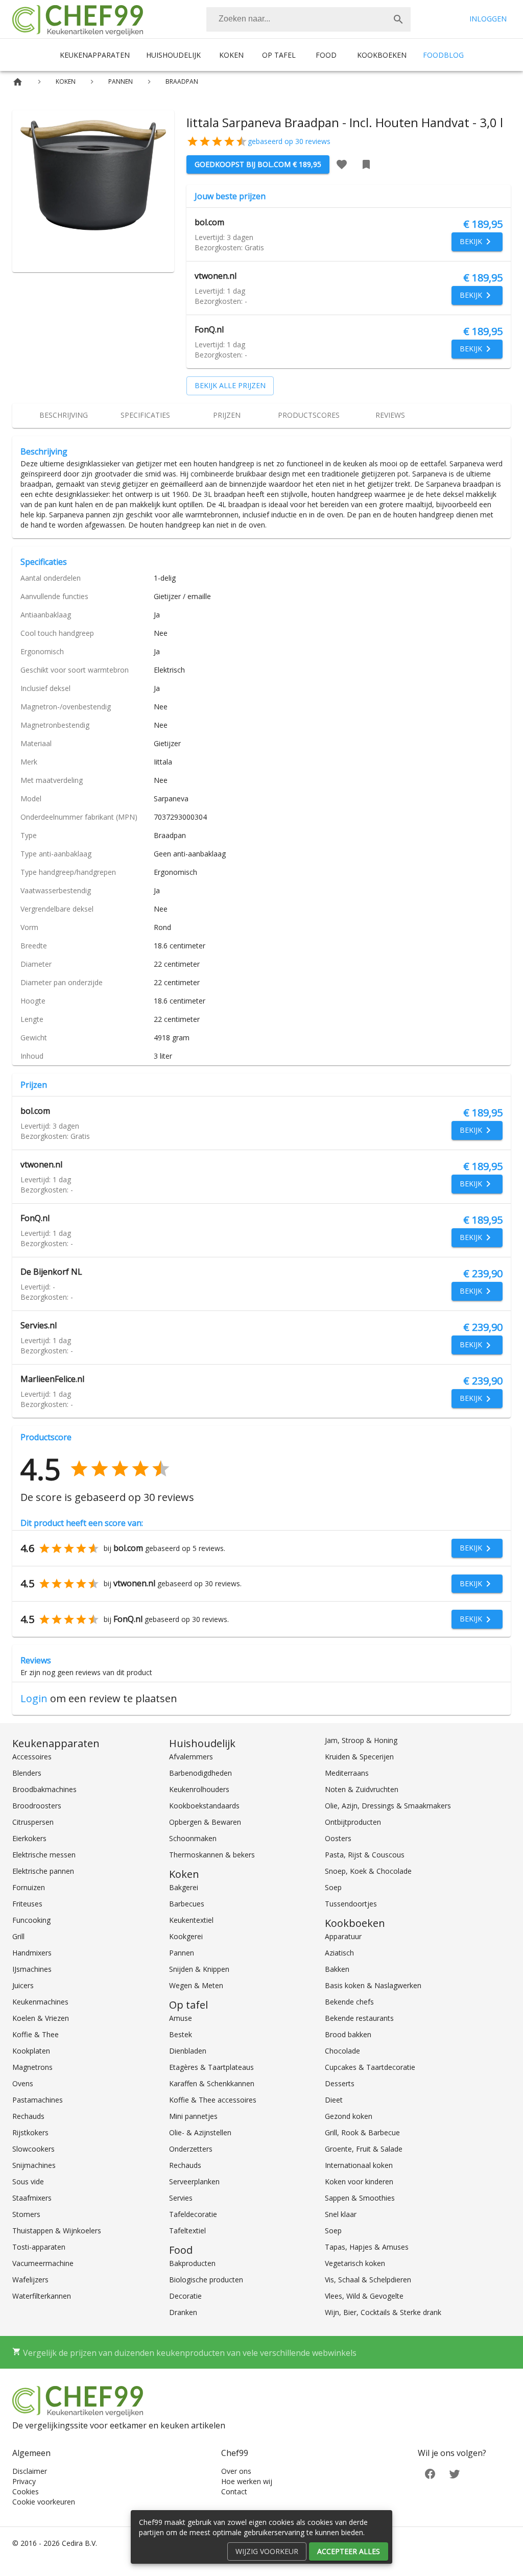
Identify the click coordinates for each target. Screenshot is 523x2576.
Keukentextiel (191, 1920)
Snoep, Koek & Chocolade (368, 1871)
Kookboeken (382, 55)
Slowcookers (33, 2149)
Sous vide (28, 2181)
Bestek (181, 2034)
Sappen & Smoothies (360, 2198)
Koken (231, 55)
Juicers (23, 1985)
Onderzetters (191, 2149)
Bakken (337, 1969)
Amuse (181, 2018)
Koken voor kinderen (359, 2181)
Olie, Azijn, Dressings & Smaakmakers (388, 1806)
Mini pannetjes (193, 2116)
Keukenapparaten (95, 55)
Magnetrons (32, 2067)
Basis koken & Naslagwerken (373, 1985)
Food (326, 55)
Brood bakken (348, 2034)
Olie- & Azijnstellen (200, 2132)
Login (34, 1698)
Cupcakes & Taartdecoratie (370, 2067)
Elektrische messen (44, 1855)
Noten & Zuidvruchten (362, 1789)
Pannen (182, 1953)
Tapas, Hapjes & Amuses (367, 2247)
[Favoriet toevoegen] (342, 164)
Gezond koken (349, 2116)
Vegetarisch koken (355, 2263)
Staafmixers (32, 2198)
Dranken (183, 2312)
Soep (333, 1887)
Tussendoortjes (351, 1904)
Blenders (27, 1773)
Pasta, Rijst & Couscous (365, 1855)
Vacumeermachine (43, 2263)
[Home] (18, 82)
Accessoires (32, 1757)
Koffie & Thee (35, 2034)
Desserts (340, 2083)
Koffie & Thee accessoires (213, 2100)
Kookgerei (186, 1936)
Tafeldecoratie (193, 2214)
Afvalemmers (191, 1757)
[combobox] (308, 19)
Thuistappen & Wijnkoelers (57, 2231)
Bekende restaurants (359, 2018)
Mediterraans (347, 1773)
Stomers (26, 2214)
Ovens (23, 2083)
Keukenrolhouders (199, 1789)
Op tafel (279, 55)
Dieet (334, 2100)
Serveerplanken (194, 2181)
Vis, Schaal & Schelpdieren (368, 2280)
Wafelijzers (30, 2280)
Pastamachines (38, 2100)
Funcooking (31, 1920)
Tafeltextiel (187, 2231)
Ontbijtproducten (353, 1822)
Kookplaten (31, 2051)
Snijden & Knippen (199, 1969)
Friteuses (27, 1904)
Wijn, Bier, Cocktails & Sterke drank (383, 2312)
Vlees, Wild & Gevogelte (364, 2296)
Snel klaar (341, 2214)
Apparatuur (343, 1936)
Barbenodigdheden (200, 1773)
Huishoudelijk (173, 55)
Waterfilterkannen (42, 2296)
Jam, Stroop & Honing (361, 1740)
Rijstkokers (30, 2132)
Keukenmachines (40, 2002)
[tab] (63, 416)
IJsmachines (32, 1969)
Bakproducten (192, 2263)
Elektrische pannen (43, 1871)
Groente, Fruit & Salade (364, 2149)
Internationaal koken (359, 2165)
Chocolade (342, 2051)
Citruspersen (33, 1822)
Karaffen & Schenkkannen (212, 2083)
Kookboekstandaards (204, 1806)
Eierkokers (29, 1838)
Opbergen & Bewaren (205, 1822)
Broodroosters (37, 1806)
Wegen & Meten (196, 1985)
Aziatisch (339, 1953)
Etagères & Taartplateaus (211, 2067)
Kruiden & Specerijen (359, 1757)
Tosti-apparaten (39, 2247)
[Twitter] (455, 2473)
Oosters (338, 1838)
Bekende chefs (349, 2002)
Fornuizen (29, 1887)
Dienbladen (188, 2051)
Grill (18, 1936)
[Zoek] (398, 19)
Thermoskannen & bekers (212, 1855)
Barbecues (187, 1904)
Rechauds (28, 2116)
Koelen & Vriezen (41, 2018)
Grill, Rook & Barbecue (362, 2132)
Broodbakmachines (44, 1789)
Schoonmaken (193, 1838)
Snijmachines (34, 2165)
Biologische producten (206, 2280)
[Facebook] (430, 2473)
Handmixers (32, 1953)
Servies (181, 2198)
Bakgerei (184, 1887)
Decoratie (185, 2296)
